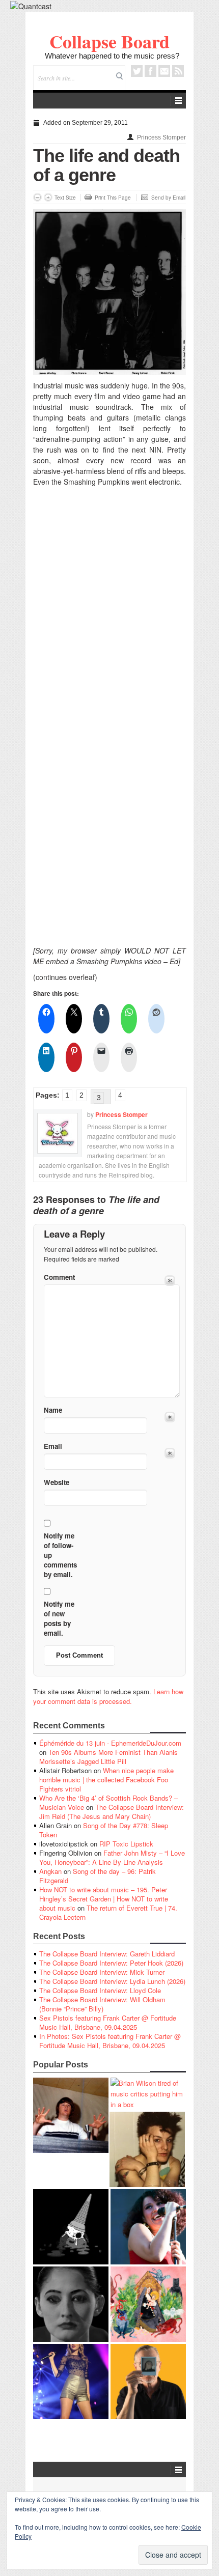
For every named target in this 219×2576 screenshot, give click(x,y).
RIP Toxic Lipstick (126, 1844)
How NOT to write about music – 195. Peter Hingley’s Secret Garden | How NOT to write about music (104, 1899)
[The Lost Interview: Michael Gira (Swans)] (148, 2382)
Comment (59, 1277)
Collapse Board (109, 41)
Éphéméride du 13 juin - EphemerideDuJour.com (110, 1743)
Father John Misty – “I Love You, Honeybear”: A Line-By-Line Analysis (112, 1857)
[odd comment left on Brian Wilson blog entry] (71, 2115)
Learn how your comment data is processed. (108, 1696)
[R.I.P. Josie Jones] (71, 2304)
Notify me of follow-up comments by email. (60, 1555)
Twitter (137, 71)
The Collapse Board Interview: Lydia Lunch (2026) (112, 1981)
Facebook (150, 71)
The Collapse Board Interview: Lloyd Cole (100, 1990)
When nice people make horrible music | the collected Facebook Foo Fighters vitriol (106, 1780)
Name (53, 1410)
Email (164, 71)
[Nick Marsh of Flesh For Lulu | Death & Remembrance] (147, 2149)
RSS (178, 71)
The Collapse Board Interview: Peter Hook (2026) (111, 1963)
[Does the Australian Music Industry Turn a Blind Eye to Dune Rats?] (71, 2227)
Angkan (50, 1871)
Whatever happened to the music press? (112, 56)
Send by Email (168, 198)
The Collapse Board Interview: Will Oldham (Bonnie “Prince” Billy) (102, 2004)
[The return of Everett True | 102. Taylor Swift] (71, 2382)
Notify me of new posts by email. (59, 1618)
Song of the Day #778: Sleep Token (104, 1830)
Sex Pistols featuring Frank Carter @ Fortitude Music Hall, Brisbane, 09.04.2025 (108, 2022)
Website (57, 1482)
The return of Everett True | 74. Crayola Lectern (108, 1912)
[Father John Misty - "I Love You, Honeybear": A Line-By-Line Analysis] (148, 2304)
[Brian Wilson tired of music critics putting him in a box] (148, 2094)
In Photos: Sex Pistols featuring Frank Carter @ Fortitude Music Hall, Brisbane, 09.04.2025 (110, 2041)
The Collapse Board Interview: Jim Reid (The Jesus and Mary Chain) (112, 1812)
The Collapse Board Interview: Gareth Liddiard (107, 1954)
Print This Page (113, 198)
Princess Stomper (161, 137)
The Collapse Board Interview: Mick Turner (102, 1972)
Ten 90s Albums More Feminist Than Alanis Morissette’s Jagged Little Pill (108, 1757)
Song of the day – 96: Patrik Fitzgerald (98, 1876)
